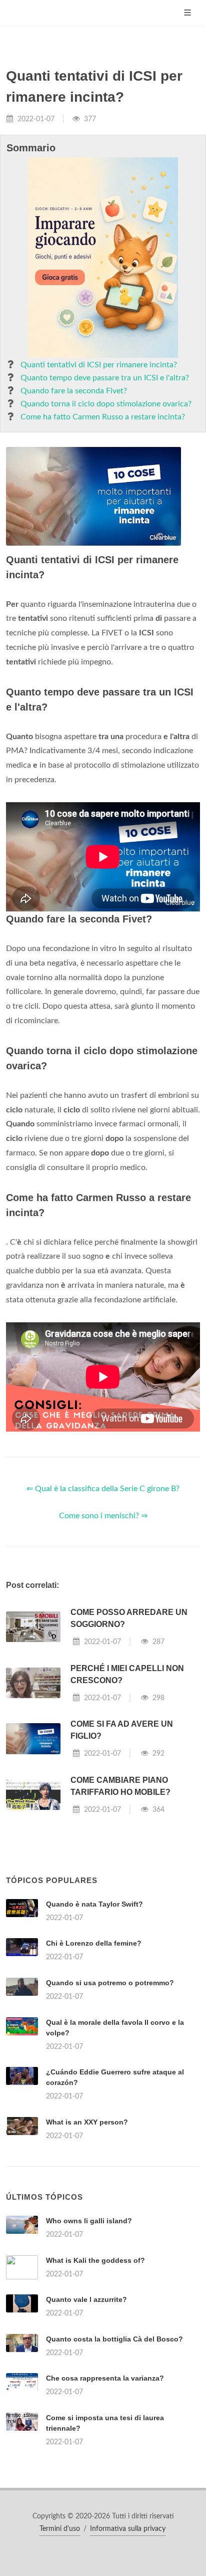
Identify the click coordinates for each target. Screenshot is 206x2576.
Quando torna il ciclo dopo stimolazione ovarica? (106, 404)
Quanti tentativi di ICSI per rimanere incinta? (99, 365)
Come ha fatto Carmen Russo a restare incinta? (103, 417)
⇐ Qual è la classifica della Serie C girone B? (103, 1489)
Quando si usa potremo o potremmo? (110, 1983)
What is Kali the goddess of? (95, 2260)
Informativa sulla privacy (128, 2529)
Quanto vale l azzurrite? (86, 2299)
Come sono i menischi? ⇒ (103, 1516)
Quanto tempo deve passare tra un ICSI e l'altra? (105, 378)
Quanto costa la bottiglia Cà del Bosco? (114, 2339)
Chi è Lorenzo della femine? (94, 1943)
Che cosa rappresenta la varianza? (105, 2378)
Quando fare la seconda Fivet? (74, 391)
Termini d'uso (60, 2529)
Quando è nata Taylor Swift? (94, 1904)
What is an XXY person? (87, 2122)
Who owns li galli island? (89, 2221)
